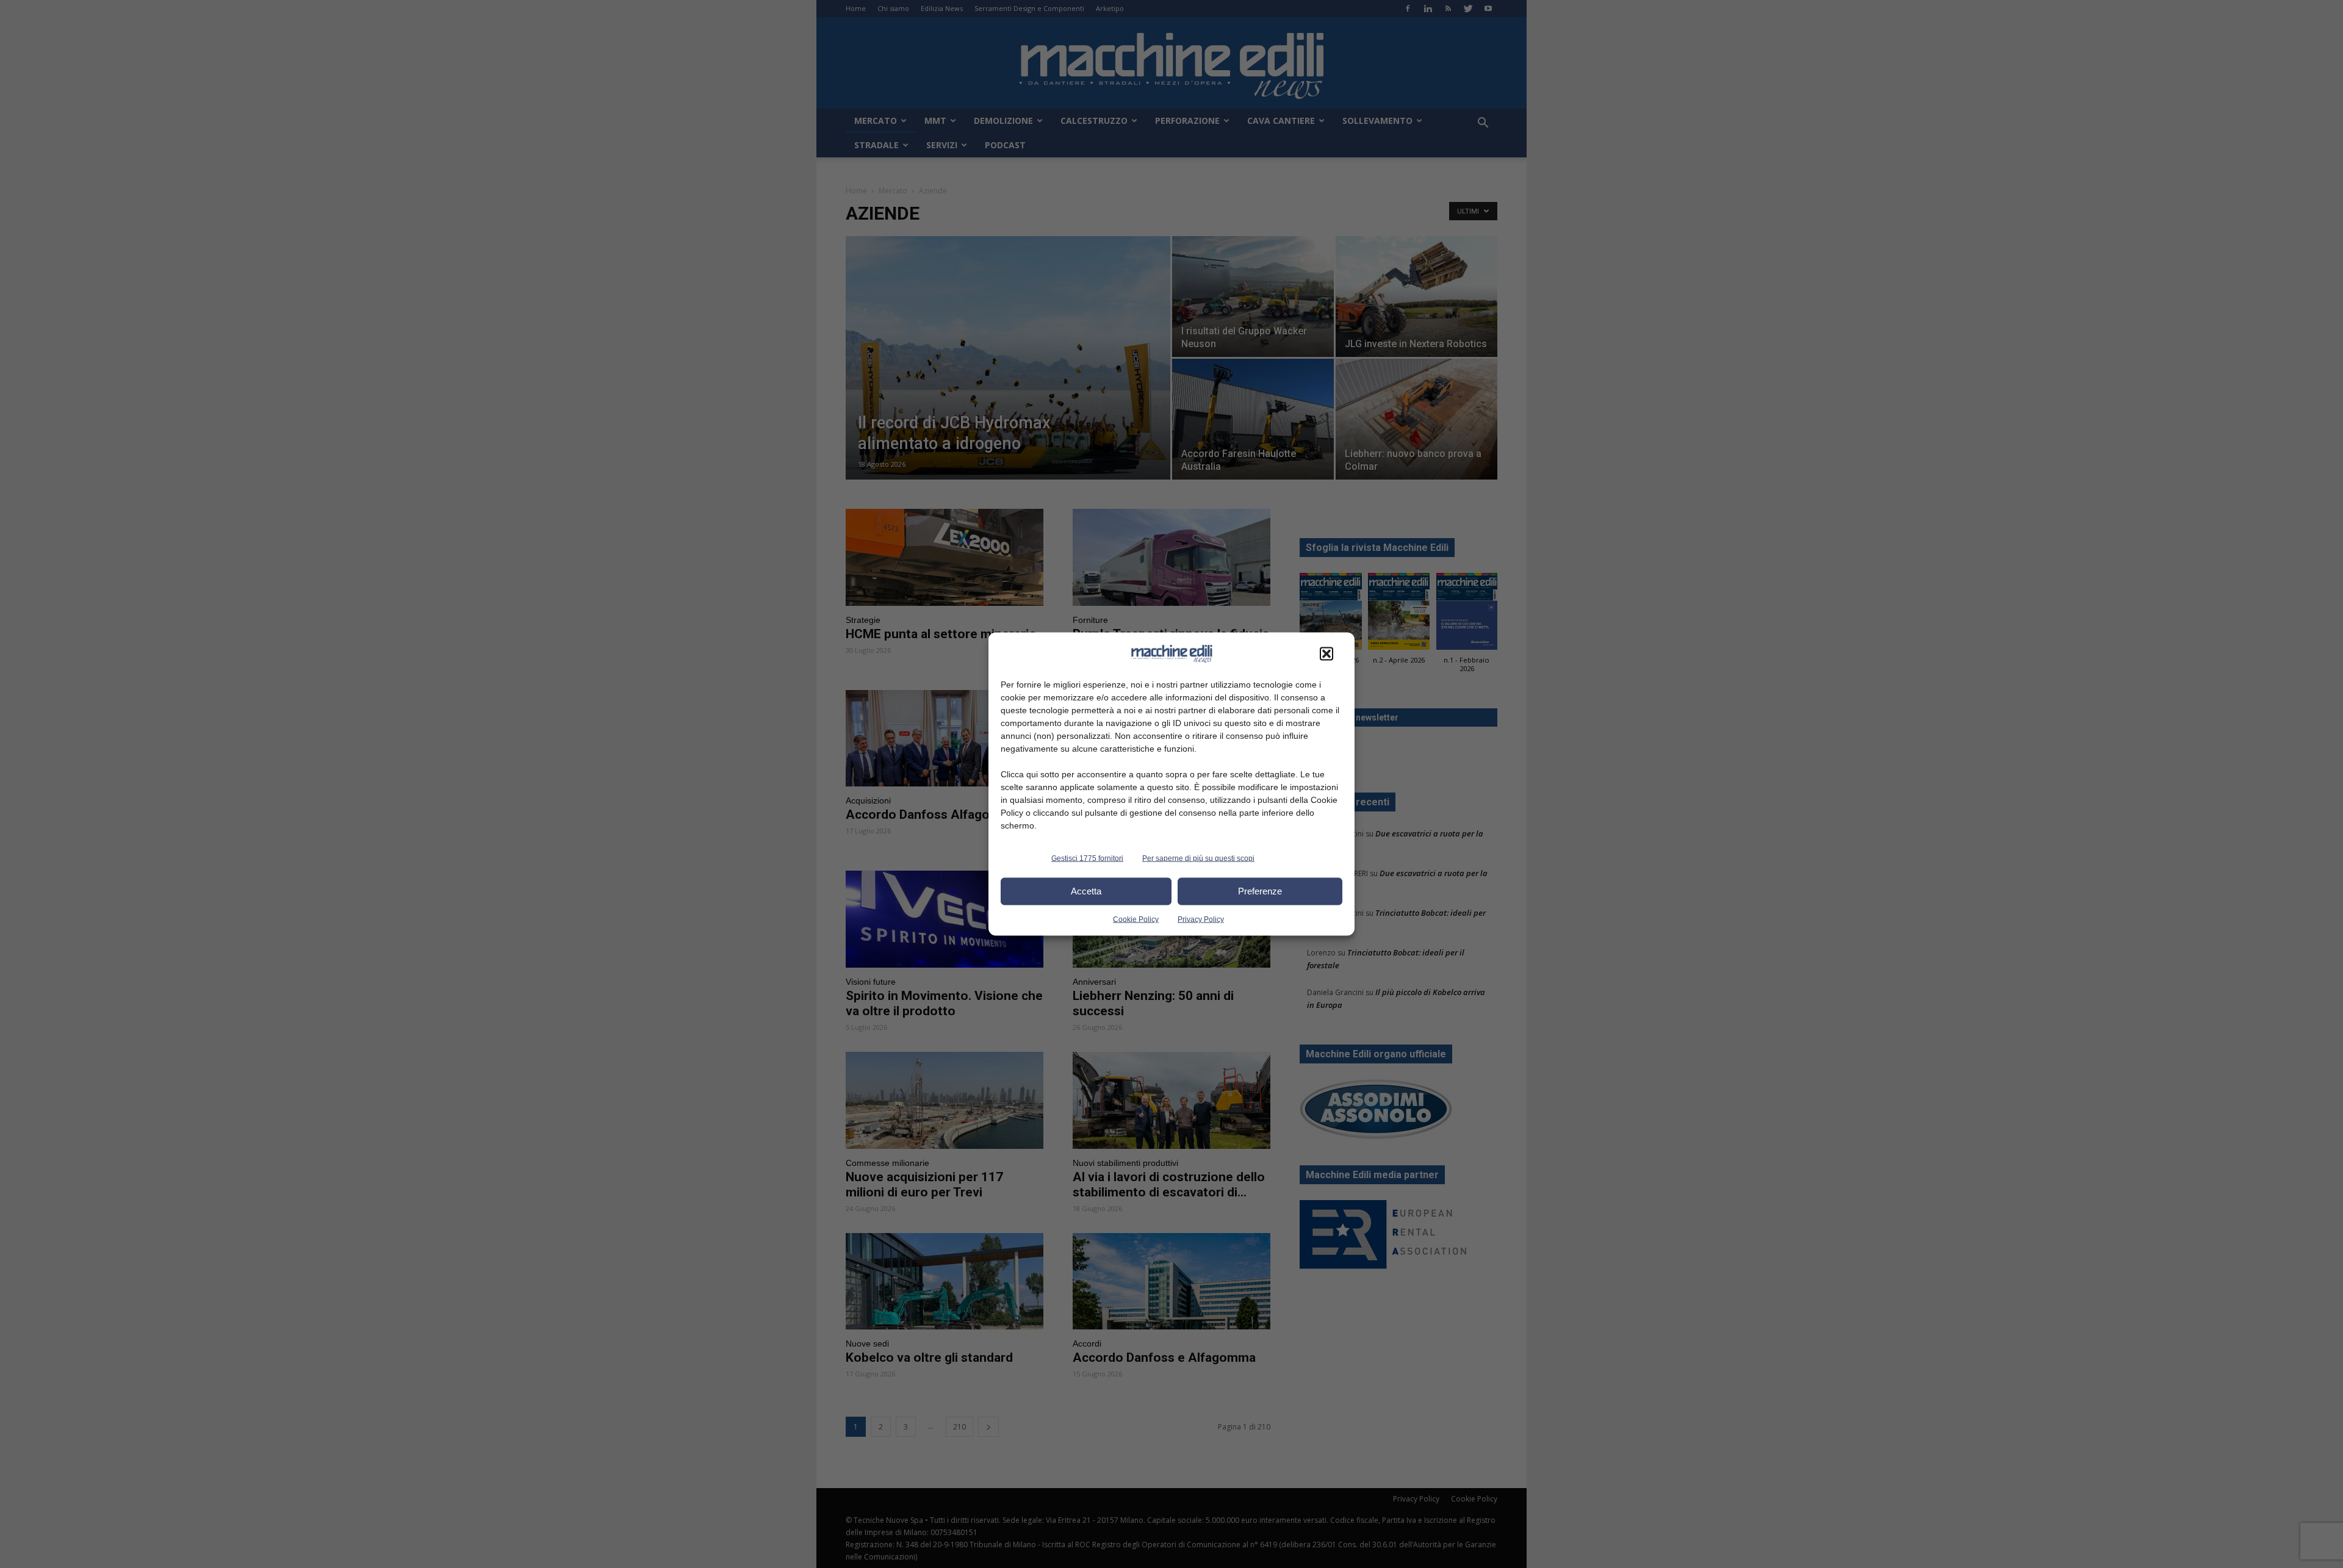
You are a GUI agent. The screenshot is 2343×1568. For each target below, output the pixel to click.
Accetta (1086, 891)
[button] (1326, 653)
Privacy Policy (1201, 919)
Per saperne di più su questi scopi (1198, 858)
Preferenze (1260, 891)
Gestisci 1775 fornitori (1087, 858)
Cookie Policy (1136, 919)
